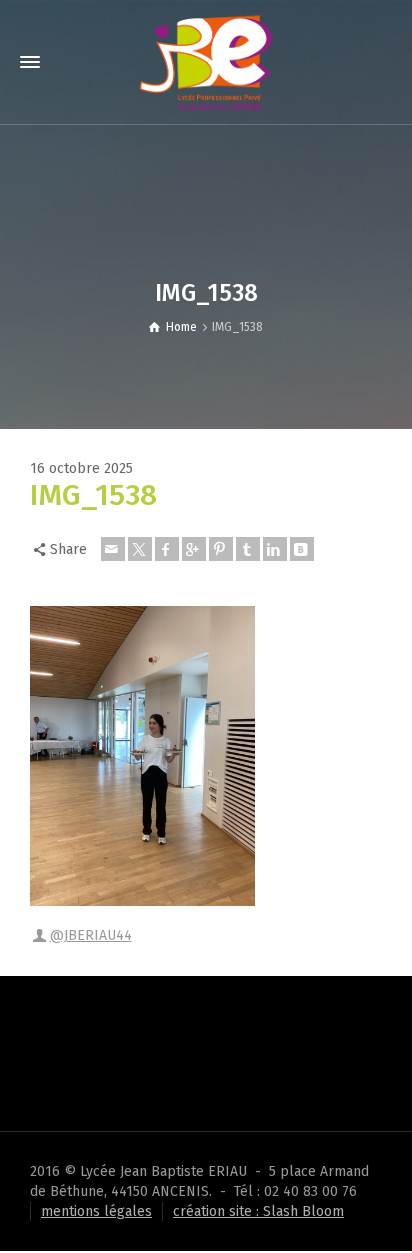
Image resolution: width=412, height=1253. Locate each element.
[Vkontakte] (302, 549)
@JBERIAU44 (91, 935)
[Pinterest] (221, 549)
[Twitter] (140, 549)
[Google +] (194, 549)
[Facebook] (167, 549)
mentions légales (96, 1211)
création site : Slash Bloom (258, 1211)
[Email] (113, 549)
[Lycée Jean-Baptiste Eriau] (206, 61)
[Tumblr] (248, 549)
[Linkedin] (275, 549)
